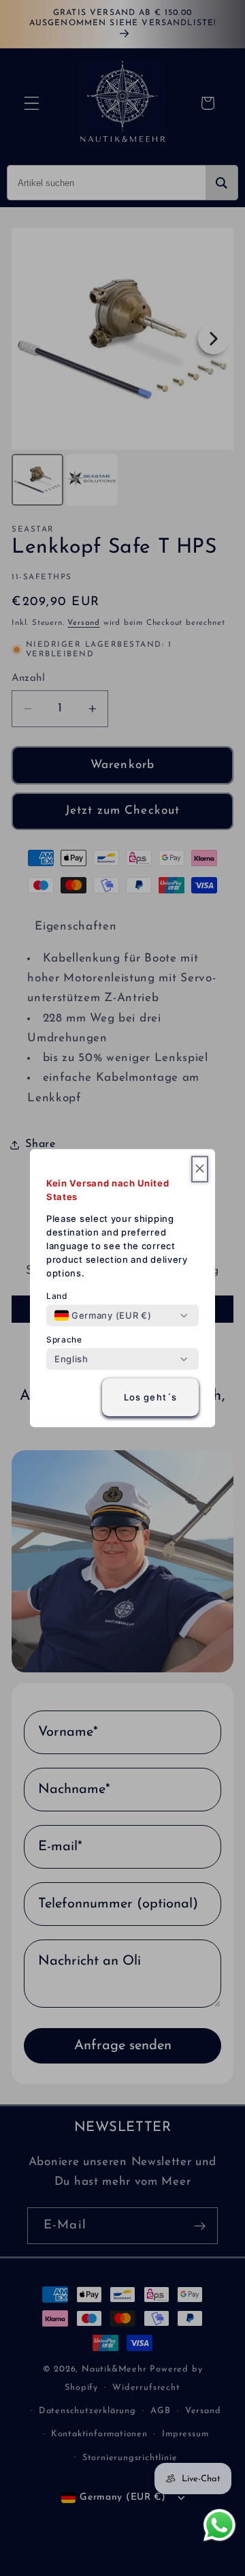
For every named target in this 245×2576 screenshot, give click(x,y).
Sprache (64, 1339)
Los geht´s (151, 1397)
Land (57, 1296)
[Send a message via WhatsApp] (219, 2525)
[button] (200, 1169)
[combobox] (103, 1315)
